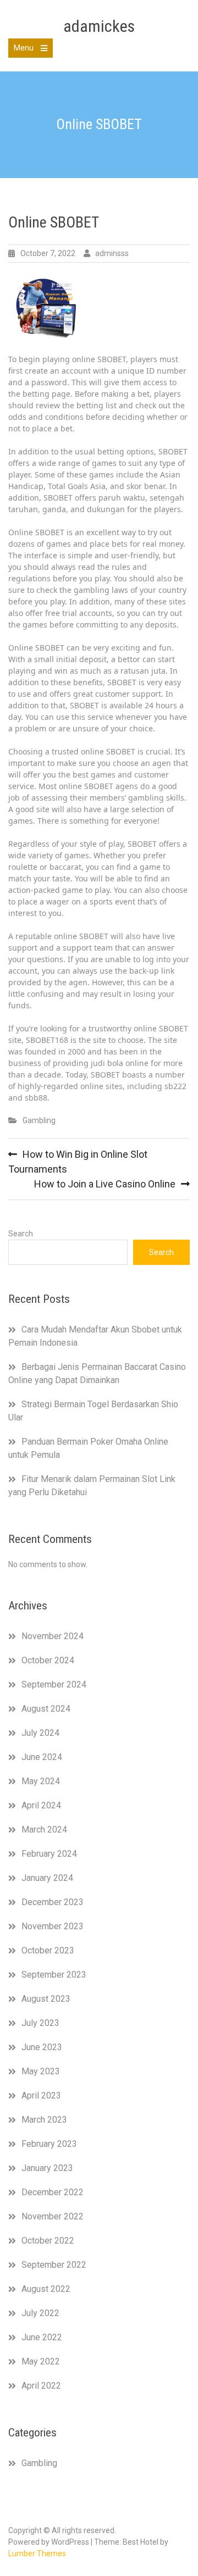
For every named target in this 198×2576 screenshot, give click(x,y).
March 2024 (44, 1830)
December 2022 (53, 2192)
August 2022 (46, 2289)
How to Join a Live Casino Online (105, 1184)
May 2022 (41, 2361)
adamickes (99, 26)
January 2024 (47, 1878)
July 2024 (40, 1733)
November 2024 (53, 1636)
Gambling (39, 1120)
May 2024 (41, 1781)
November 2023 (53, 1926)
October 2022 (48, 2241)
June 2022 (42, 2337)
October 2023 (48, 1950)
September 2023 (54, 1975)
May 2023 (41, 2071)
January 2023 (47, 2168)
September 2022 (54, 2265)
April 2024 (41, 1805)
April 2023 (41, 2095)
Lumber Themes (37, 2553)
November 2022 (53, 2216)
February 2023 (49, 2144)
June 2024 (42, 1757)
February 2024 (49, 1854)
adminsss (112, 253)
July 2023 (40, 2023)
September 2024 (54, 1684)
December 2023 (53, 1902)
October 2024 (48, 1660)
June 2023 (42, 2047)
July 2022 (40, 2313)
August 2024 (46, 1709)
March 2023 (44, 2120)
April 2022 (41, 2386)
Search (21, 1234)
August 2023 (46, 1999)
